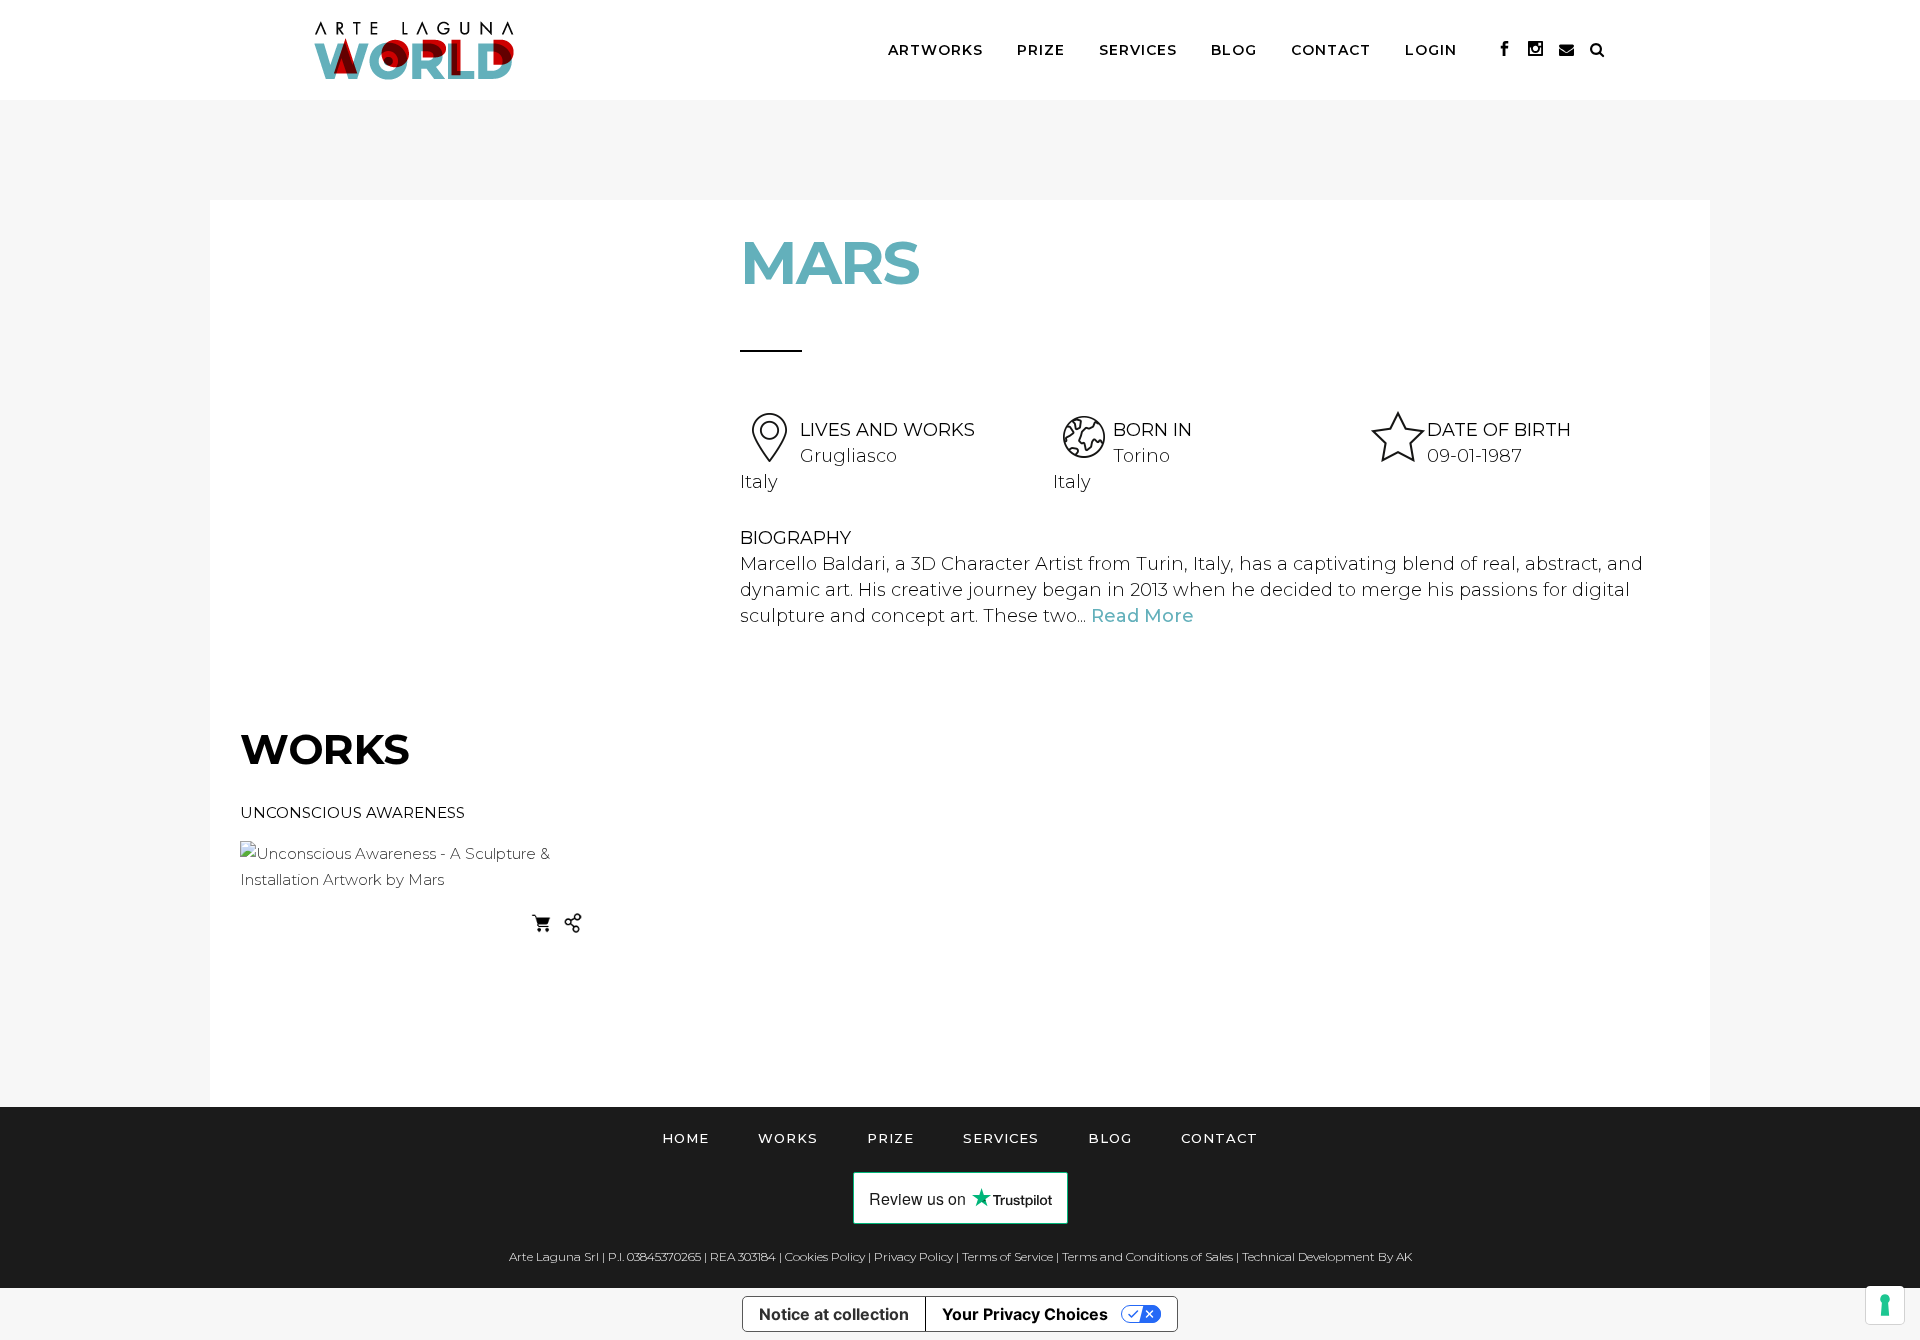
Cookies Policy (825, 1256)
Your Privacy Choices (1025, 1314)
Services (1001, 1138)
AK (1404, 1256)
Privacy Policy (913, 1256)
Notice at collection (834, 1314)
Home (685, 1138)
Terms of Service (1007, 1256)
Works (788, 1138)
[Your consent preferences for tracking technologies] (1885, 1305)
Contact (1219, 1138)
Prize (890, 1138)
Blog (1110, 1138)
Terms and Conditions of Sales (1147, 1256)
